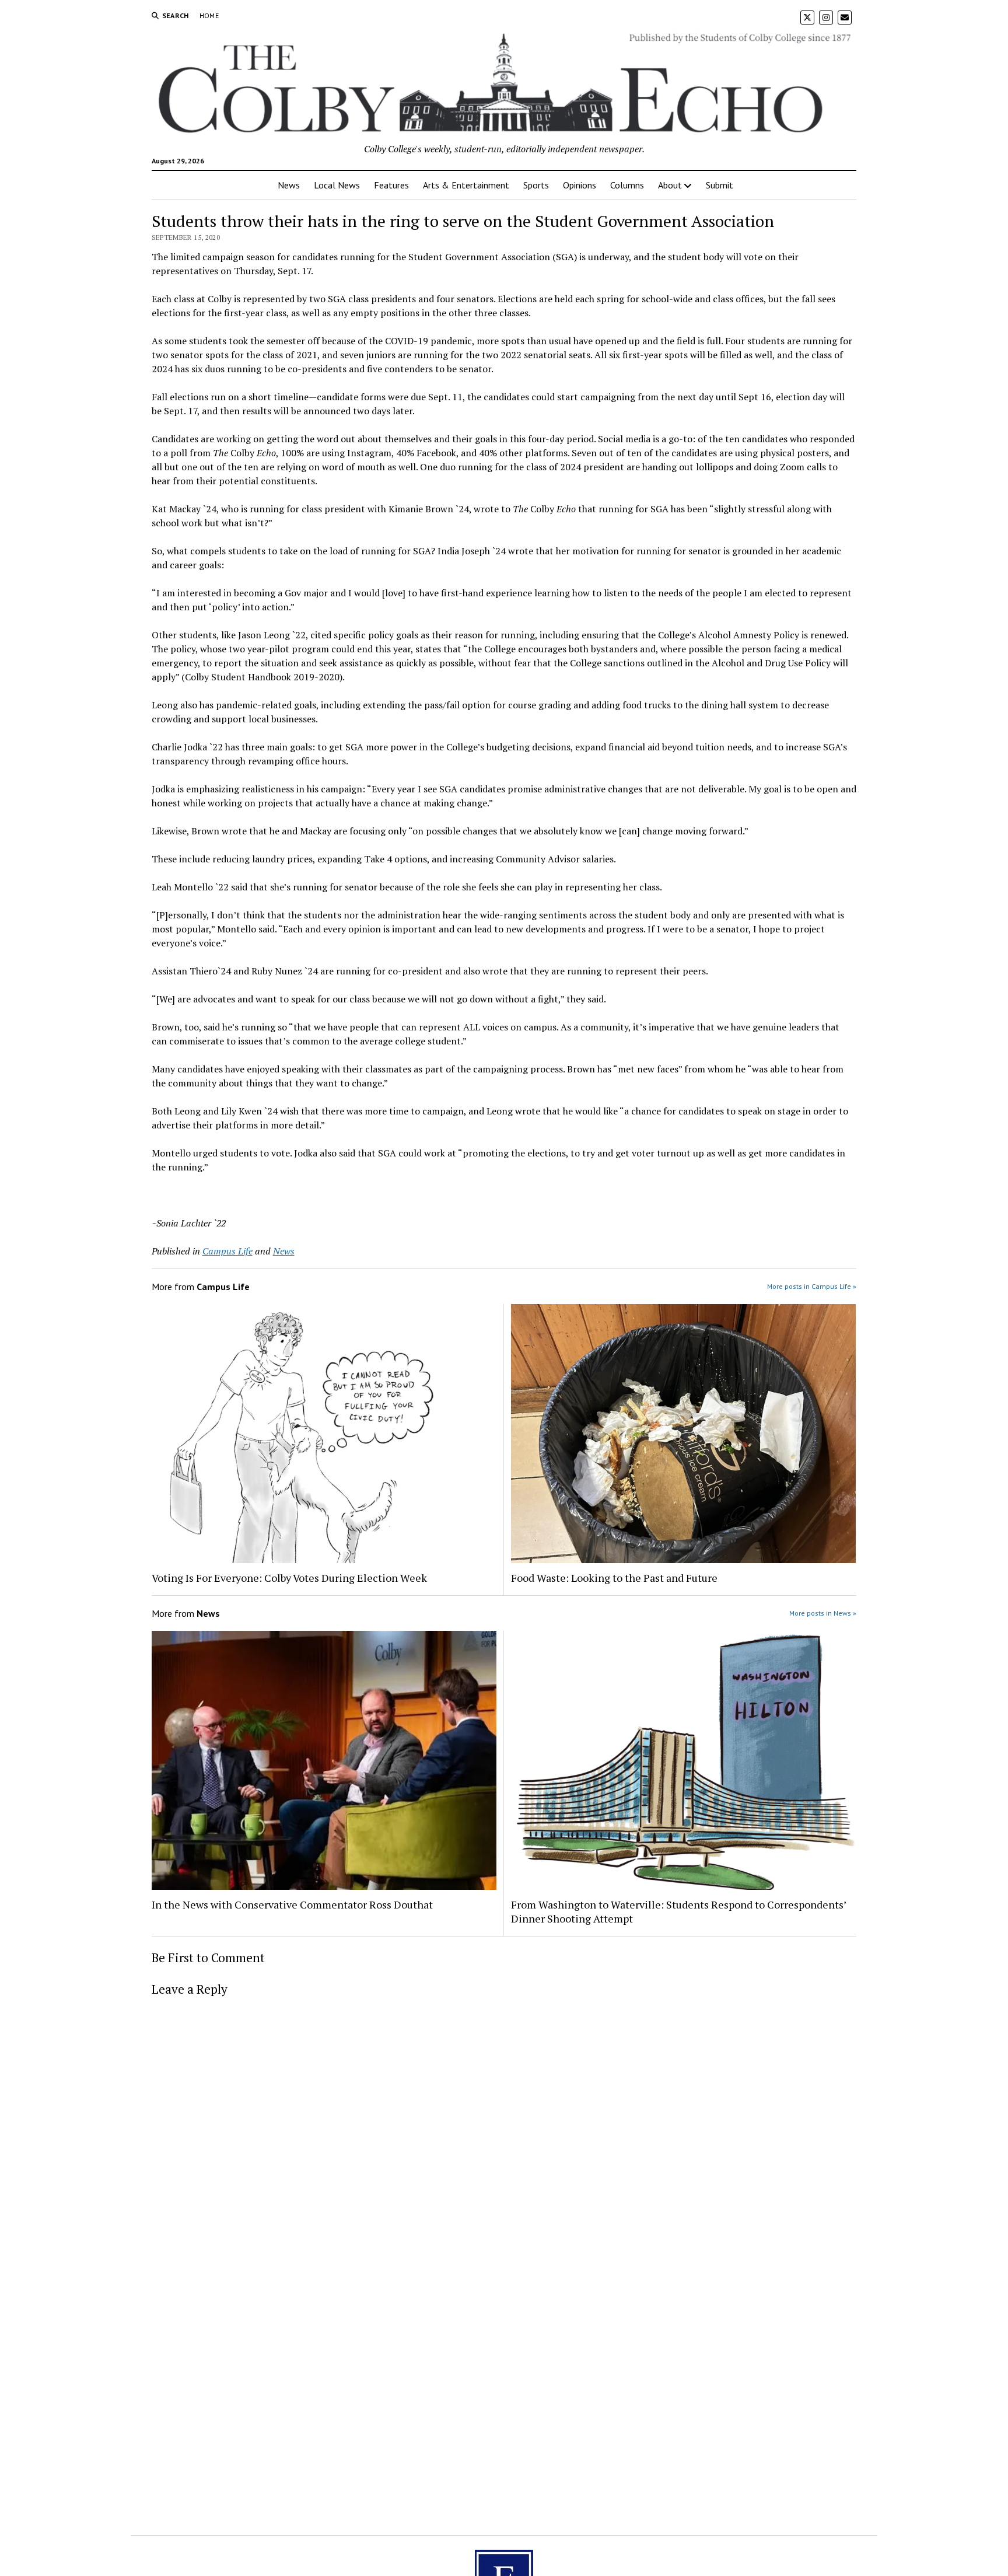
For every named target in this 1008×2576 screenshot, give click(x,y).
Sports (536, 185)
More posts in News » (823, 1613)
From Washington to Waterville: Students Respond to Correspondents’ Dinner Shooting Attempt (678, 1911)
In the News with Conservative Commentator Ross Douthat (292, 1904)
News (289, 185)
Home (209, 15)
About (670, 185)
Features (391, 185)
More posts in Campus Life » (812, 1286)
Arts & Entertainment (466, 185)
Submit (720, 185)
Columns (627, 185)
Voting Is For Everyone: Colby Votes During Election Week (289, 1578)
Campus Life (228, 1251)
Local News (337, 185)
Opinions (580, 185)
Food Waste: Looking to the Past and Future (614, 1578)
